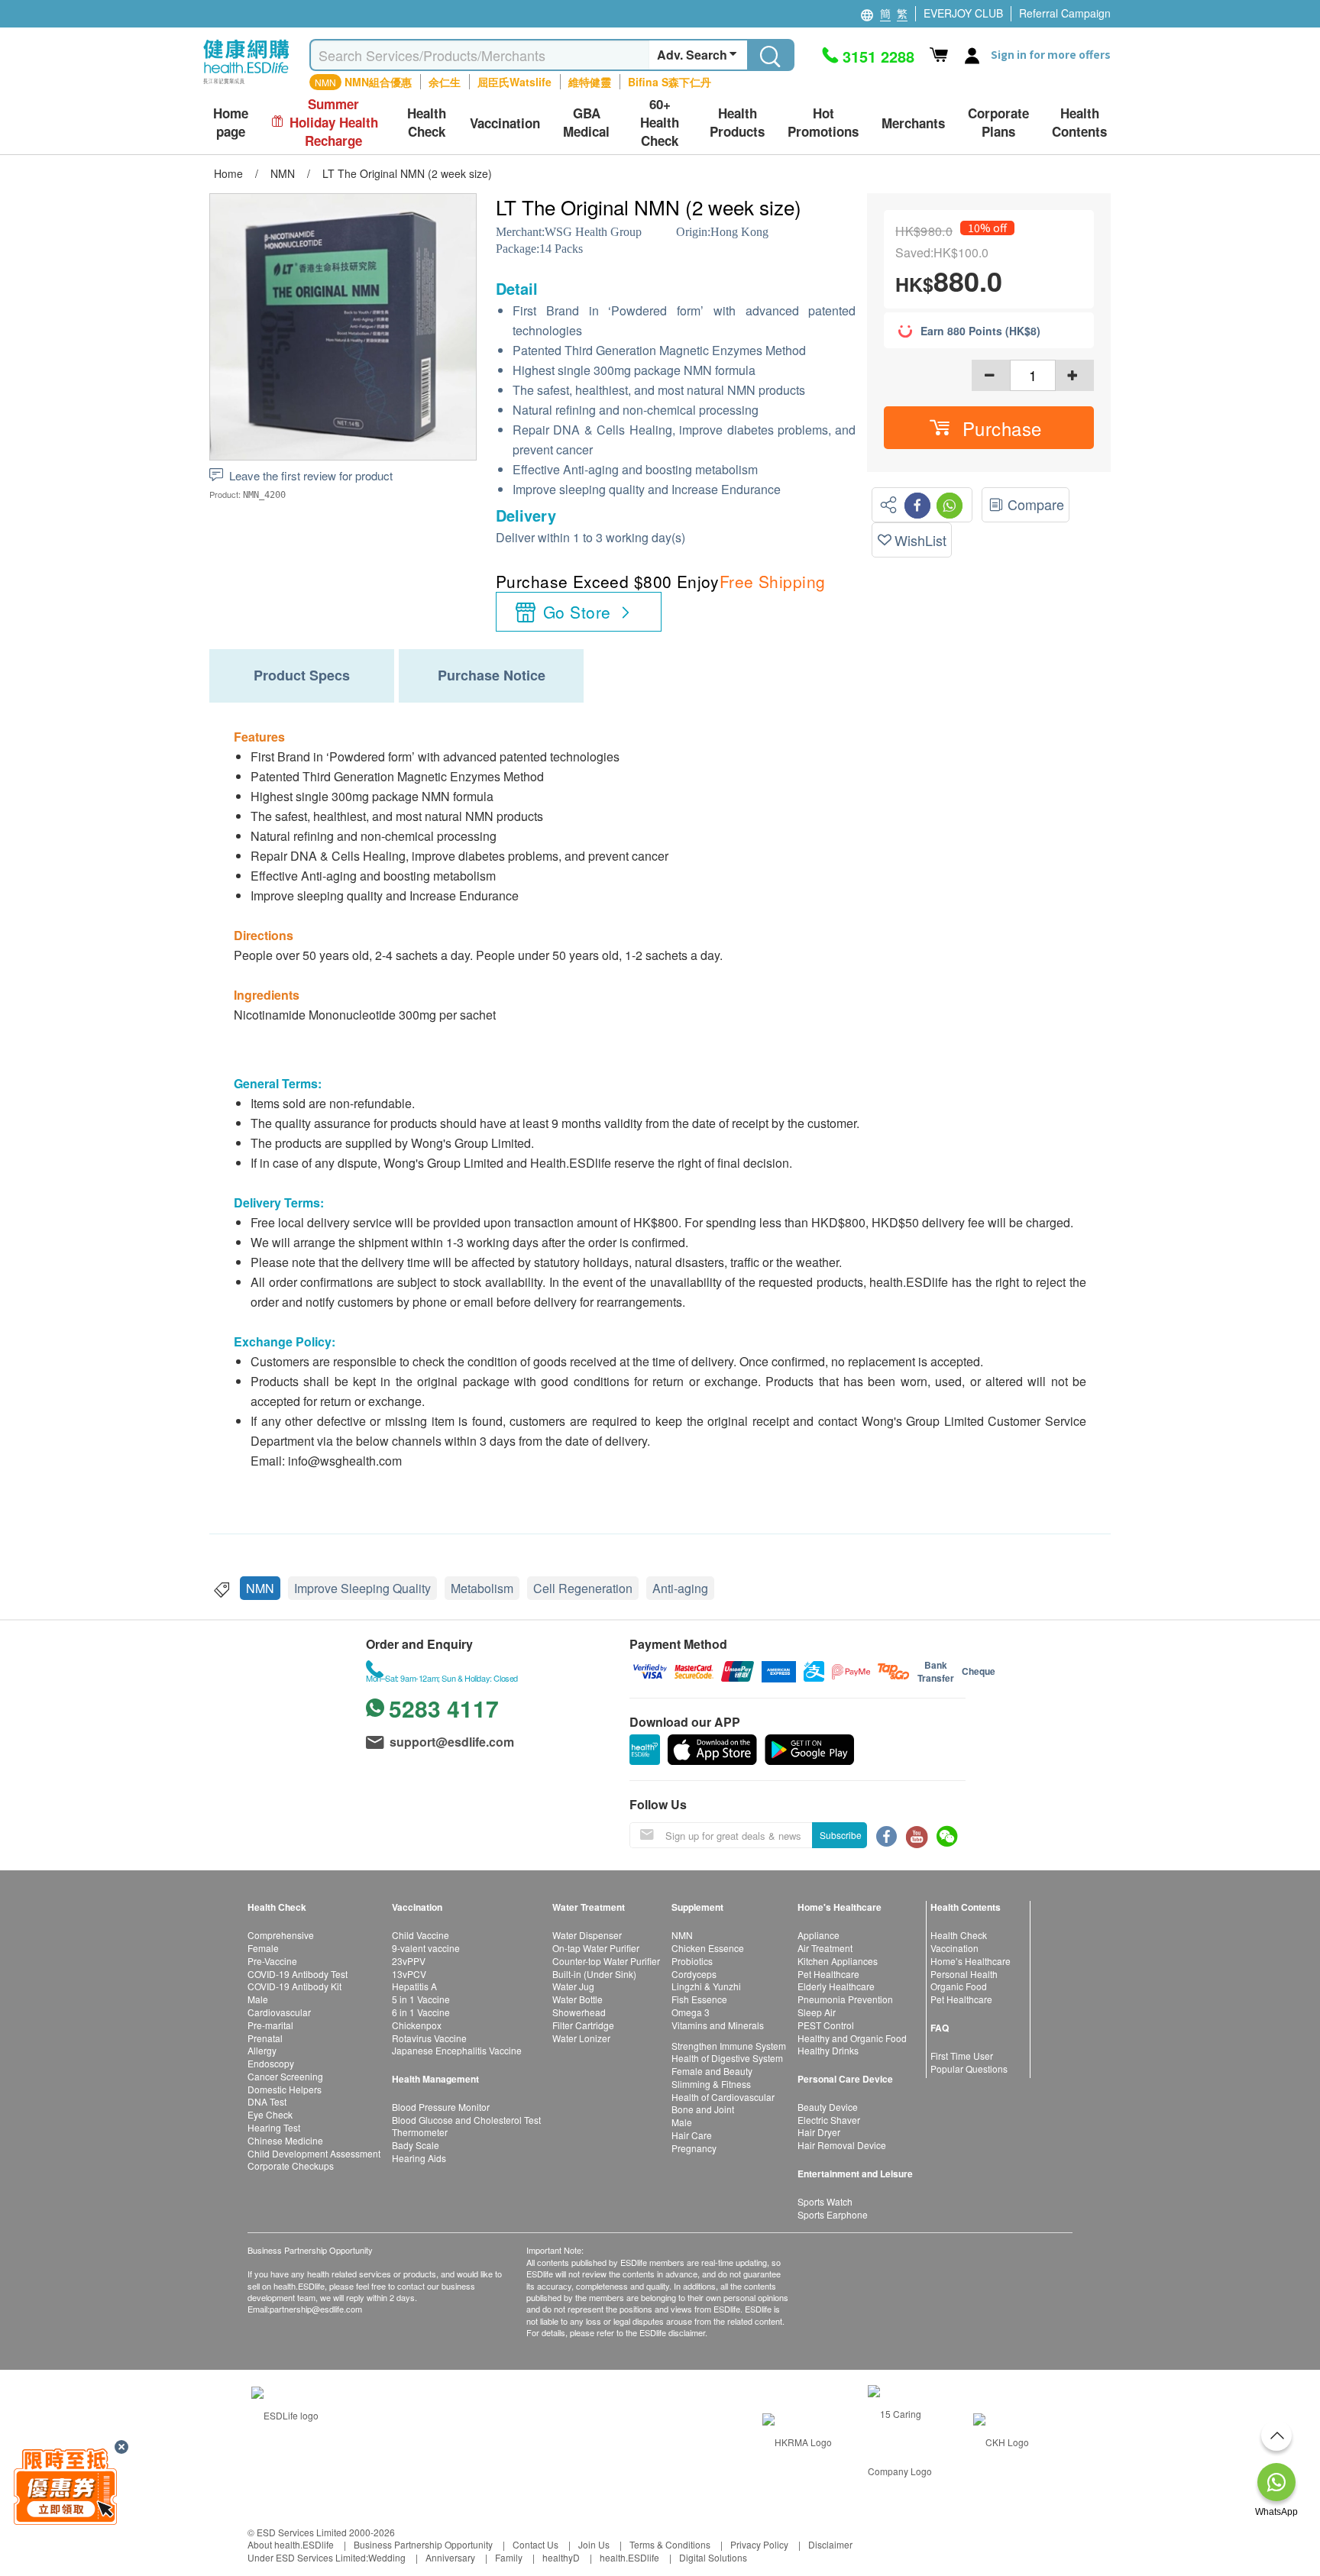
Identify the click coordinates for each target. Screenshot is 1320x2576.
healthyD (561, 2557)
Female (263, 1948)
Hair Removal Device (842, 2145)
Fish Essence (699, 1999)
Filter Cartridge (583, 2025)
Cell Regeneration (583, 1588)
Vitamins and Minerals (718, 2025)
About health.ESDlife (291, 2544)
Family (509, 2557)
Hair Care (692, 2135)
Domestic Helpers (285, 2089)
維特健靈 (590, 82)
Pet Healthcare (828, 1974)
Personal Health (964, 1974)
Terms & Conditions (670, 2544)
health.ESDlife (629, 2557)
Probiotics (692, 1961)
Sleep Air (817, 2012)
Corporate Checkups (291, 2166)
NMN (260, 1588)
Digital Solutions (713, 2557)
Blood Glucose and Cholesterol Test (466, 2120)
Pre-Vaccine (272, 1961)
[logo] (246, 84)
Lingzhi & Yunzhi (706, 1986)
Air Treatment (825, 1948)
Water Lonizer (581, 2038)
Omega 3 (691, 2012)
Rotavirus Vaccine (429, 2038)
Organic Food (959, 1986)
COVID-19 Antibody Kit (294, 1986)
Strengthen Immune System (729, 2046)
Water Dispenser (587, 1935)
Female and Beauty (712, 2071)
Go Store (577, 612)
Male (258, 1999)
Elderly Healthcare (836, 1986)
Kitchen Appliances (838, 1961)
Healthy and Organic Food (852, 2038)
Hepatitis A (414, 1986)
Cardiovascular (279, 2012)
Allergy (262, 2050)
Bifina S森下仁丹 (670, 82)
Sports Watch (825, 2201)
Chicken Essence (708, 1948)
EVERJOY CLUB (963, 13)
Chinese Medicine (285, 2140)
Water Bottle (577, 1999)
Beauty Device (828, 2107)
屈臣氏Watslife (514, 82)
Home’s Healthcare (971, 1961)
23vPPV (409, 1961)
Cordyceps (694, 1974)
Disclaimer (830, 2544)
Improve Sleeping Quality (362, 1588)
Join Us (594, 2544)
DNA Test (267, 2101)
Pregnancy (694, 2148)
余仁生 (445, 82)
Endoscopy (271, 2063)
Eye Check (270, 2114)
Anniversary (450, 2557)
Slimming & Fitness (711, 2084)
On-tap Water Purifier (596, 1948)
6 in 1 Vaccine (421, 2012)
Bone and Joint (703, 2109)
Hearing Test (274, 2127)
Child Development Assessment (314, 2153)
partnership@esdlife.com (316, 2309)
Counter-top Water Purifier (606, 1961)
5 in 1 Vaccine (421, 1999)
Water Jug (573, 1986)
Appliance (819, 1935)
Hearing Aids (419, 2158)
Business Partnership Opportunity (423, 2544)
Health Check (959, 1935)
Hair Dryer (819, 2132)
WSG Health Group (593, 232)
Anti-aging (680, 1588)
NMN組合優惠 (378, 82)
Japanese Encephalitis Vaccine (457, 2050)
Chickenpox (417, 2025)
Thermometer (420, 2132)
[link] (285, 2414)
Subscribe (841, 1835)
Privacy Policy (759, 2544)
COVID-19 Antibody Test (298, 1974)
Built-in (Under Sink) (594, 1974)
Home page (231, 123)
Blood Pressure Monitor (441, 2107)
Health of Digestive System (727, 2058)
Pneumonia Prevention (845, 1999)
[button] (989, 428)
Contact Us (535, 2544)
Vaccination (954, 1948)
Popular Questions (969, 2069)
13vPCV (409, 1974)
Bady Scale (416, 2145)
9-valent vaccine (426, 1948)
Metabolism (482, 1588)
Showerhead (579, 2012)
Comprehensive (281, 1935)
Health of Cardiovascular (723, 2097)
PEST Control (826, 2025)
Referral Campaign (1065, 13)
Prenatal (265, 2038)
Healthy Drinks (828, 2050)
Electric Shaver (829, 2120)
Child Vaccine (421, 1935)
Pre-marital (270, 2025)
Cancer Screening (285, 2076)
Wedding (387, 2557)
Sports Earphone (833, 2214)
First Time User (962, 2056)
